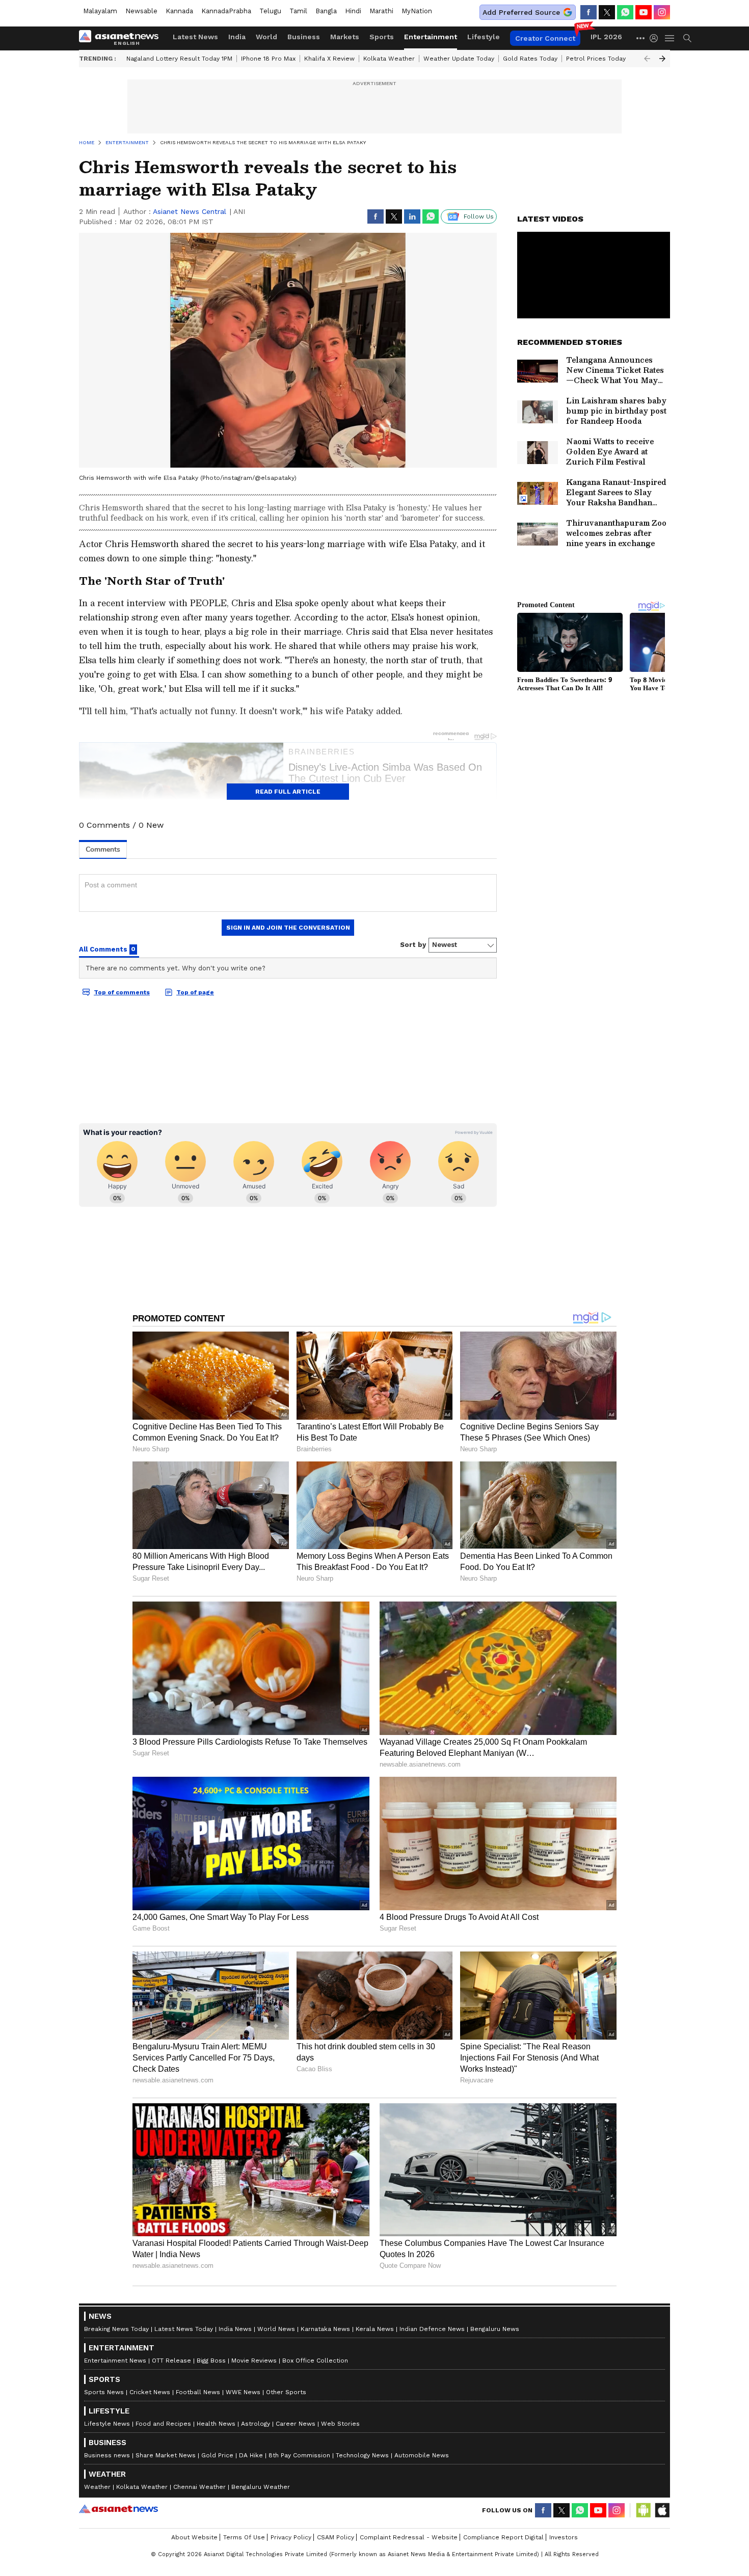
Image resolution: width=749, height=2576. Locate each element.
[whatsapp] (625, 12)
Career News (296, 2424)
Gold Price (217, 2455)
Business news (107, 2455)
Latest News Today (184, 2329)
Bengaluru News (495, 2329)
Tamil (298, 11)
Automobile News (422, 2455)
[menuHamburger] (670, 38)
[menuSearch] (687, 38)
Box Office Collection (315, 2361)
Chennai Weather (199, 2487)
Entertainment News (115, 2361)
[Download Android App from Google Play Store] (644, 2510)
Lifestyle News (107, 2424)
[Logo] (122, 38)
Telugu (270, 11)
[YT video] (644, 12)
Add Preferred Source (521, 12)
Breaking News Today (116, 2329)
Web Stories (340, 2424)
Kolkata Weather (389, 59)
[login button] (656, 38)
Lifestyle (484, 37)
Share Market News (166, 2455)
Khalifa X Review (329, 59)
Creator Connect (545, 38)
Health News (216, 2424)
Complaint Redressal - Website (409, 2537)
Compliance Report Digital (503, 2537)
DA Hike (251, 2455)
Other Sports (286, 2392)
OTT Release (171, 2361)
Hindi (353, 11)
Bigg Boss (211, 2361)
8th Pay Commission (299, 2455)
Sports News (104, 2392)
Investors (564, 2537)
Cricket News (150, 2392)
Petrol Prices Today (596, 59)
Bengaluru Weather (261, 2487)
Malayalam (100, 11)
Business (304, 37)
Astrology (256, 2424)
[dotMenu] (641, 38)
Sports (382, 37)
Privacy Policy (291, 2537)
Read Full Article (288, 792)
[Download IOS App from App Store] (662, 2510)
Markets (345, 37)
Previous (647, 59)
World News (276, 2329)
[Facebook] (588, 12)
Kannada (179, 11)
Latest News (195, 37)
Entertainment (431, 37)
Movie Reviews (254, 2361)
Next (662, 59)
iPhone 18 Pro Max (268, 59)
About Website (194, 2537)
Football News (198, 2392)
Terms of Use (244, 2537)
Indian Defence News (432, 2329)
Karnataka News (325, 2329)
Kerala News (375, 2329)
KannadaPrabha (226, 11)
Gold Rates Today (530, 59)
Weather (97, 2487)
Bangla (326, 11)
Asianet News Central (190, 211)
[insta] (662, 12)
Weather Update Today (459, 59)
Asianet (118, 2509)
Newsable (141, 11)
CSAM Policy (336, 2537)
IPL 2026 (606, 37)
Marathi (381, 11)
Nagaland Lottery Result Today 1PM (179, 59)
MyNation (417, 11)
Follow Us (479, 216)
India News (235, 2329)
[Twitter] (607, 12)
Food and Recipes (163, 2424)
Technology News (362, 2455)
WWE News (243, 2392)
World (266, 37)
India (237, 37)
